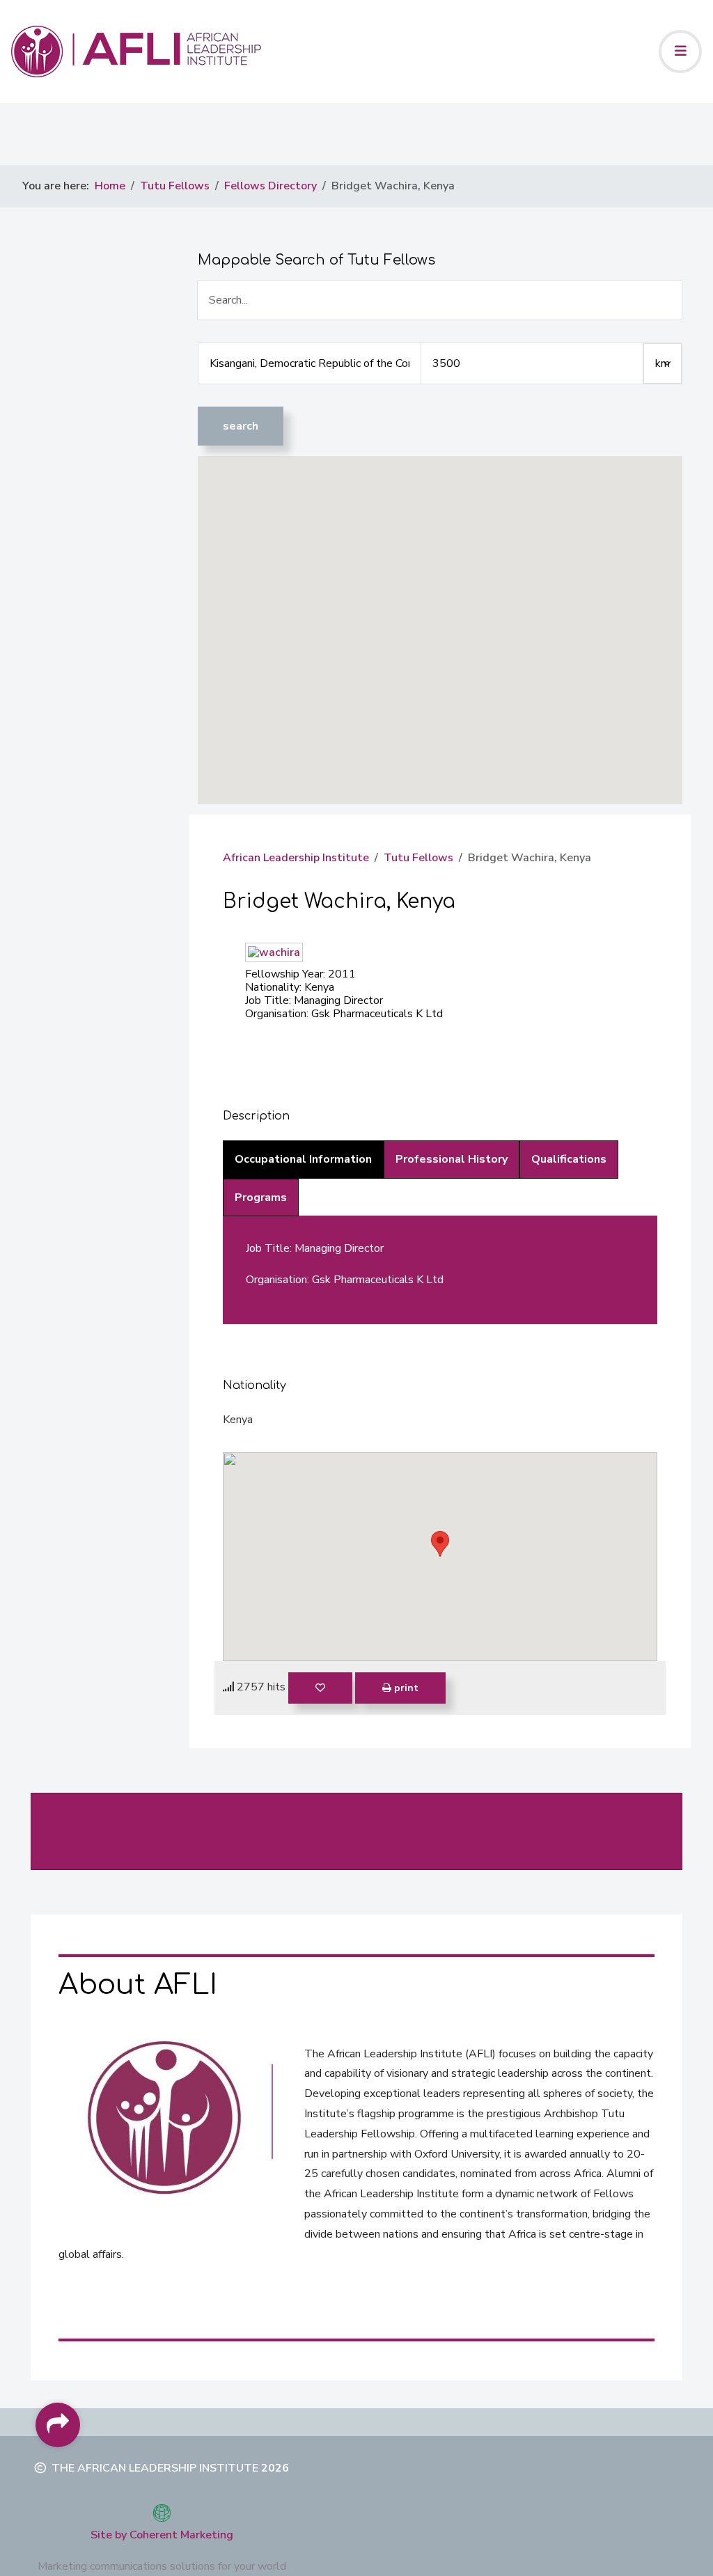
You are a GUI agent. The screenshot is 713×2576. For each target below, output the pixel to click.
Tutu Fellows (418, 858)
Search (241, 426)
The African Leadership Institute (155, 2468)
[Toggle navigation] (680, 52)
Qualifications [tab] (569, 1159)
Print (405, 1688)
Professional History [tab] (452, 1159)
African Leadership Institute (296, 858)
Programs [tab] (261, 1197)
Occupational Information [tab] (303, 1159)
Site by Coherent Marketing (162, 2535)
